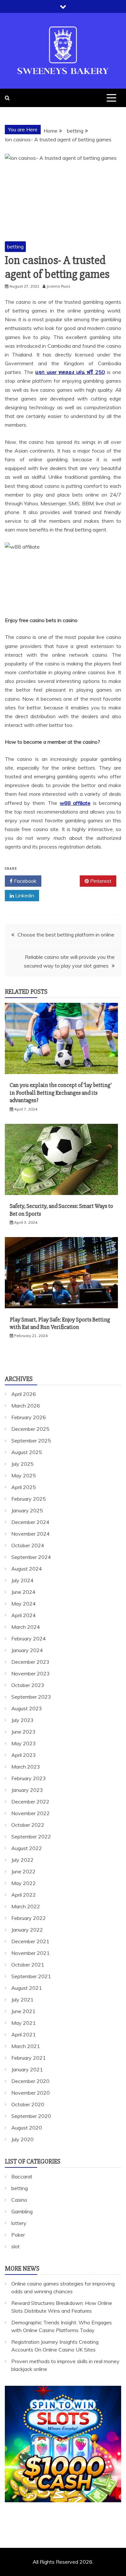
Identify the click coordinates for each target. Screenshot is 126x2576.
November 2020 (31, 2093)
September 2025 (31, 1441)
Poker (18, 2235)
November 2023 (31, 1673)
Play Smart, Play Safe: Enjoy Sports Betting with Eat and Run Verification (60, 1323)
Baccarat (22, 2176)
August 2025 (27, 1452)
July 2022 (22, 1860)
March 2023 (26, 1767)
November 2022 (31, 1813)
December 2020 (30, 2081)
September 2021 (31, 1976)
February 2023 (29, 1778)
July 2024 (22, 1580)
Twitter (63, 881)
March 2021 (26, 2046)
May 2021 (24, 2023)
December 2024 (30, 1522)
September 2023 (31, 1697)
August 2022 (27, 1848)
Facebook (25, 881)
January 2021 (27, 2069)
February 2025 (29, 1499)
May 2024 (24, 1604)
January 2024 (27, 1650)
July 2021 (22, 2000)
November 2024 (31, 1534)
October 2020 (28, 2104)
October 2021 (28, 1965)
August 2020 (27, 2128)
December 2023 (30, 1662)
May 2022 (24, 1883)
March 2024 (26, 1627)
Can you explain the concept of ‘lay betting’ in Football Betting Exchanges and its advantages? (61, 1093)
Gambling (22, 2211)
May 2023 (24, 1743)
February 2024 (29, 1639)
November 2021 (31, 1953)
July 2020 (22, 2139)
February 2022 (29, 1918)
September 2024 (31, 1557)
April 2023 (24, 1755)
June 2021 (23, 2011)
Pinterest (100, 881)
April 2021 (24, 2034)
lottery (19, 2223)
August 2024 (27, 1569)
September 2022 (31, 1836)
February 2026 (29, 1417)
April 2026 (24, 1394)
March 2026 (26, 1406)
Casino (19, 2200)
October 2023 (28, 1685)
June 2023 (23, 1732)
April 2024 (24, 1615)
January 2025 (27, 1510)
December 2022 (30, 1802)
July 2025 (22, 1464)
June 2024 (23, 1592)
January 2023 (27, 1790)
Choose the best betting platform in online (66, 935)
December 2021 (30, 1941)
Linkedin (24, 895)
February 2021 (29, 2058)
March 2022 (26, 1906)
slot (16, 2246)
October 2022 (28, 1825)
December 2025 (30, 1429)
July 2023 (22, 1720)
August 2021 (27, 1988)
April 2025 (24, 1487)
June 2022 (23, 1871)
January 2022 (27, 1930)
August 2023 (27, 1708)
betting (15, 247)
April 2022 (24, 1895)
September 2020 (31, 2116)
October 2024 (28, 1545)
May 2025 (24, 1475)
